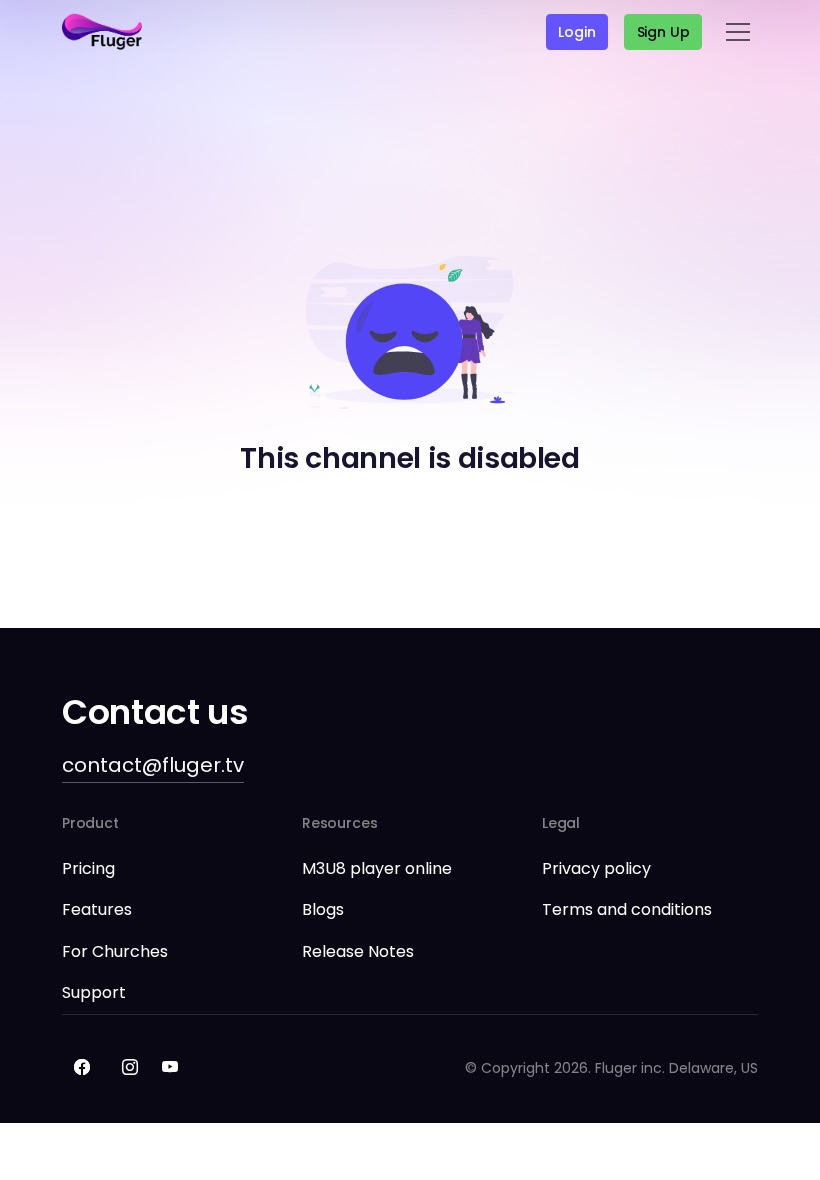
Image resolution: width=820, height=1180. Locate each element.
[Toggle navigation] (738, 32)
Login (576, 32)
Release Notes (358, 951)
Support (94, 992)
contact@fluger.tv (153, 765)
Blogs (323, 909)
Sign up (663, 32)
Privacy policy (596, 868)
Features (97, 909)
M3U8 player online (377, 868)
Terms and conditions (627, 909)
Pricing (88, 868)
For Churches (115, 951)
